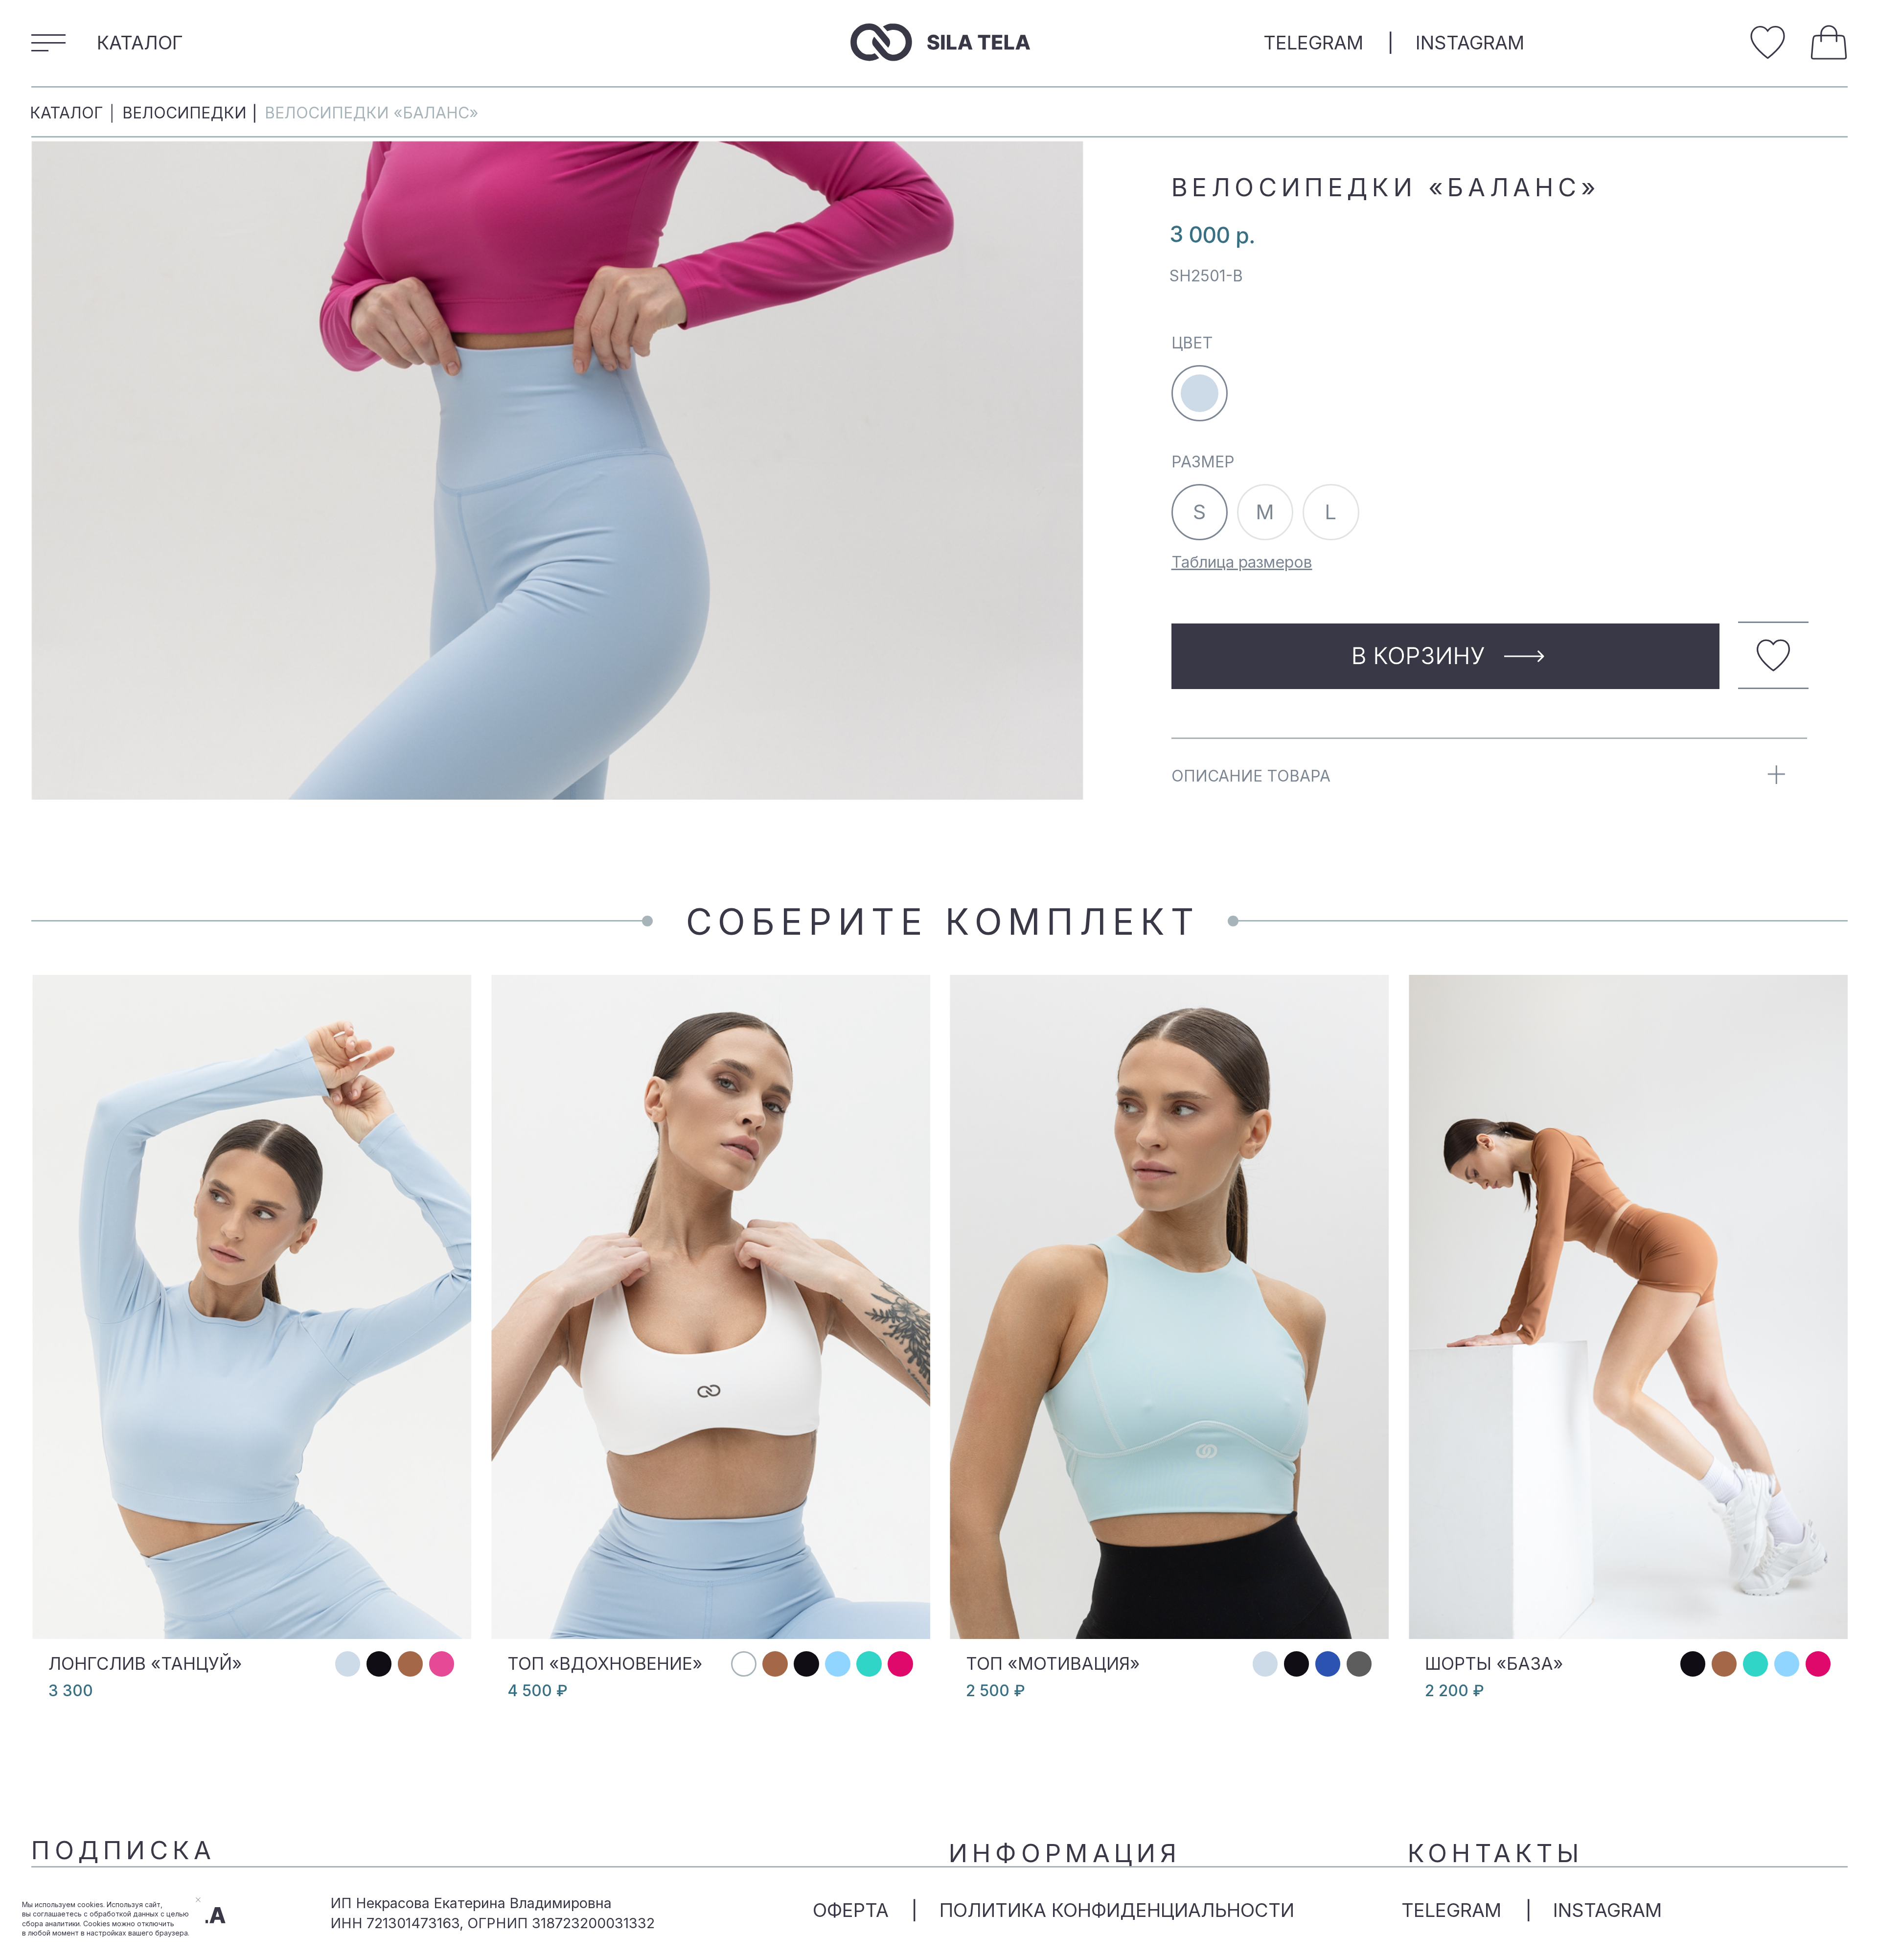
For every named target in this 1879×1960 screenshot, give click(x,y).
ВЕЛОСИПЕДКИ (184, 113)
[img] (1768, 42)
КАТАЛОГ (140, 43)
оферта (851, 1910)
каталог (67, 113)
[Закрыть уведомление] (198, 1900)
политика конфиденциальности (1117, 1910)
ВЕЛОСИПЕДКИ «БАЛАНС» (372, 113)
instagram (1470, 43)
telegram (1313, 43)
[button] (48, 42)
